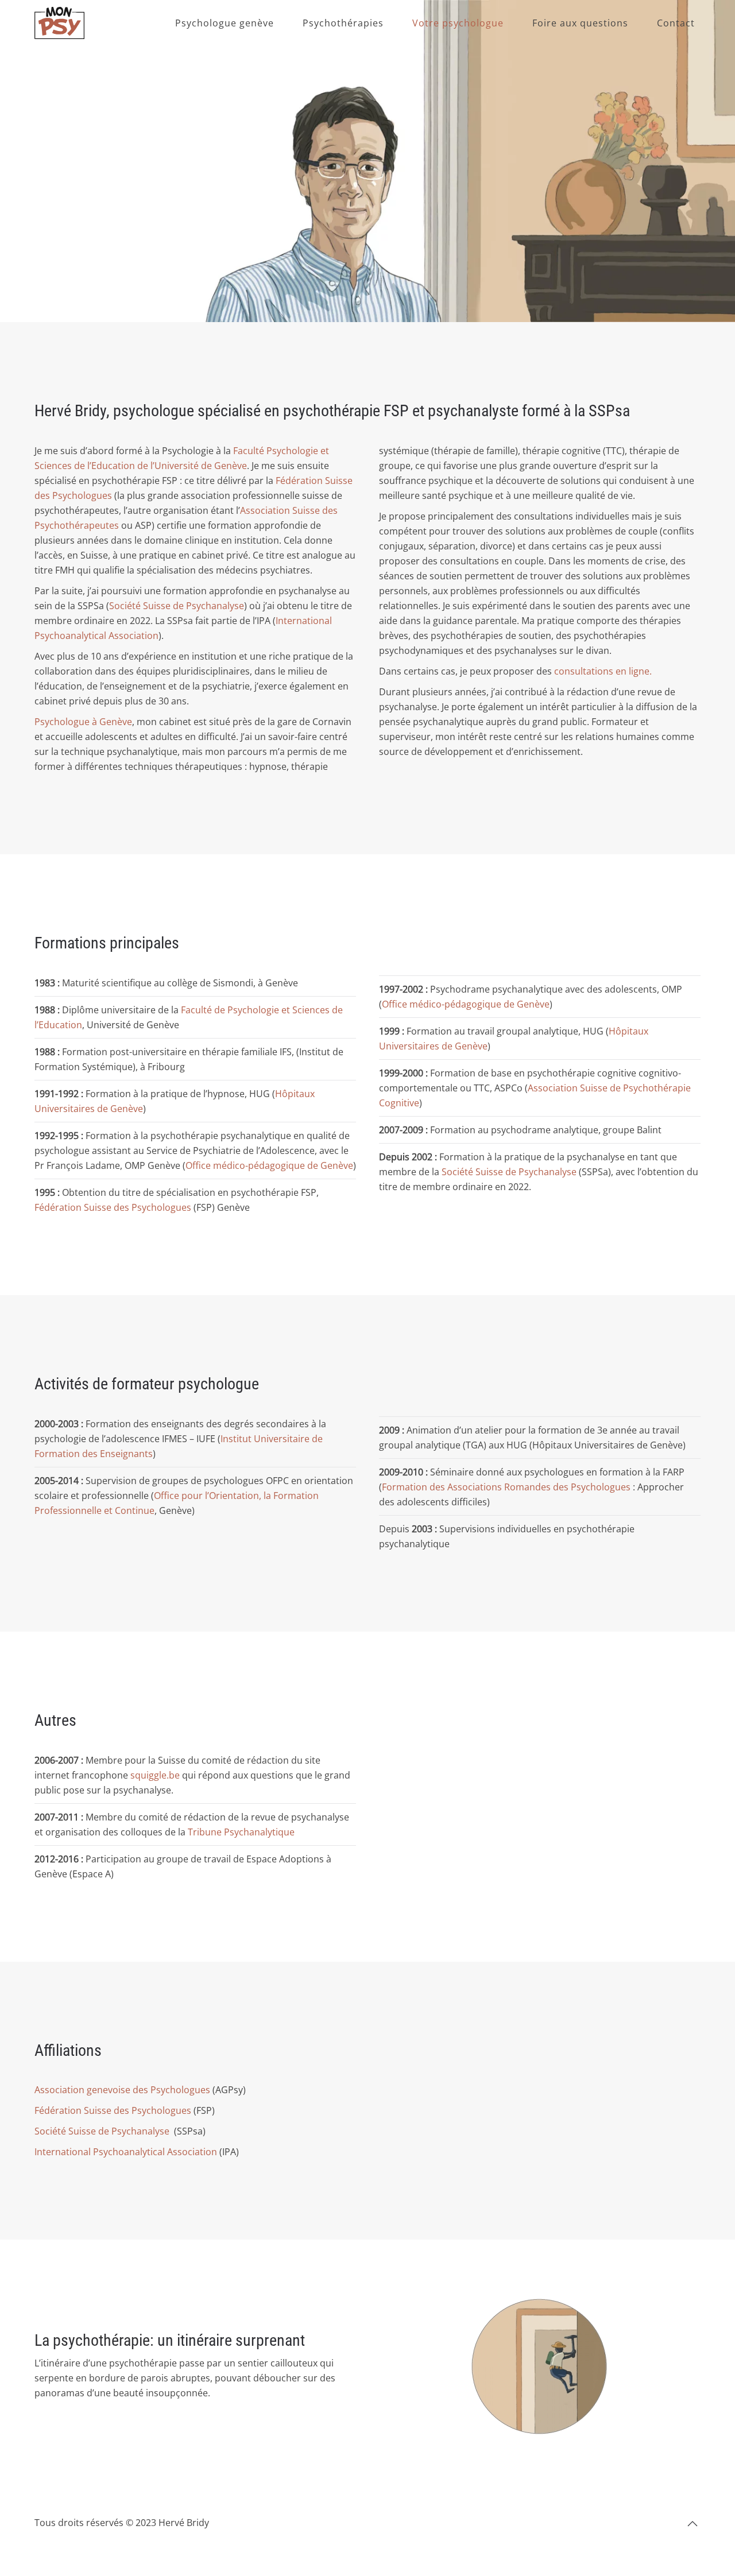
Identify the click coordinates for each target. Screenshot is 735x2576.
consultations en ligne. (603, 671)
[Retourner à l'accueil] (59, 23)
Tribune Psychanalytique (241, 1832)
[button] (693, 2524)
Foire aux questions (580, 23)
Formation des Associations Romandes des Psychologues (506, 1487)
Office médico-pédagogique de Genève (269, 1165)
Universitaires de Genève (433, 1046)
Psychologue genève (225, 23)
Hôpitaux (628, 1031)
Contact (676, 23)
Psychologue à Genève (83, 722)
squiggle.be (155, 1775)
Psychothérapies (343, 23)
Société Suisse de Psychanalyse (177, 606)
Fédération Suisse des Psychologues (113, 1207)
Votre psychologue (458, 23)
